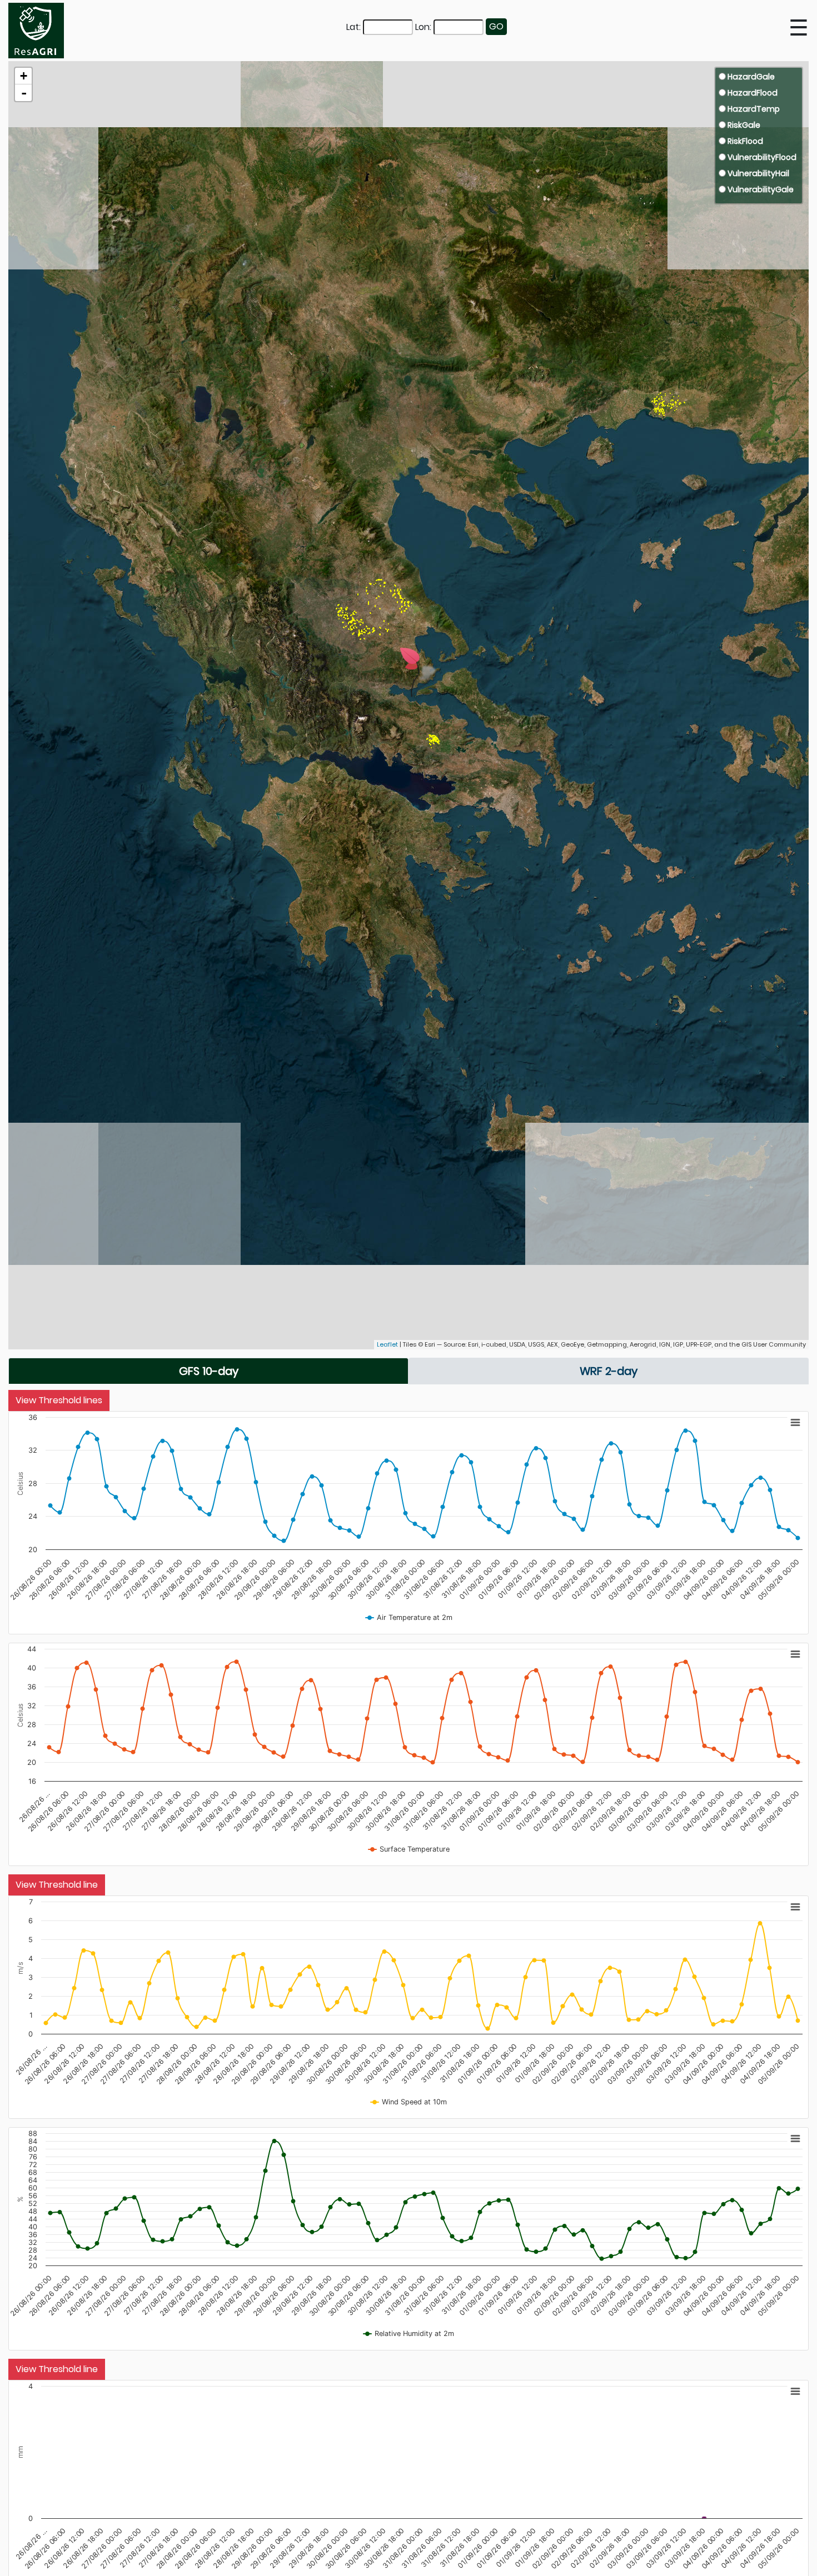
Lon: (423, 27)
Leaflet (387, 1344)
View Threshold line (57, 1885)
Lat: (353, 27)
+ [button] (24, 76)
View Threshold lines (59, 1400)
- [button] (24, 93)
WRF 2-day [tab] (609, 1371)
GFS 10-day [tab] (209, 1371)
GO (496, 26)
